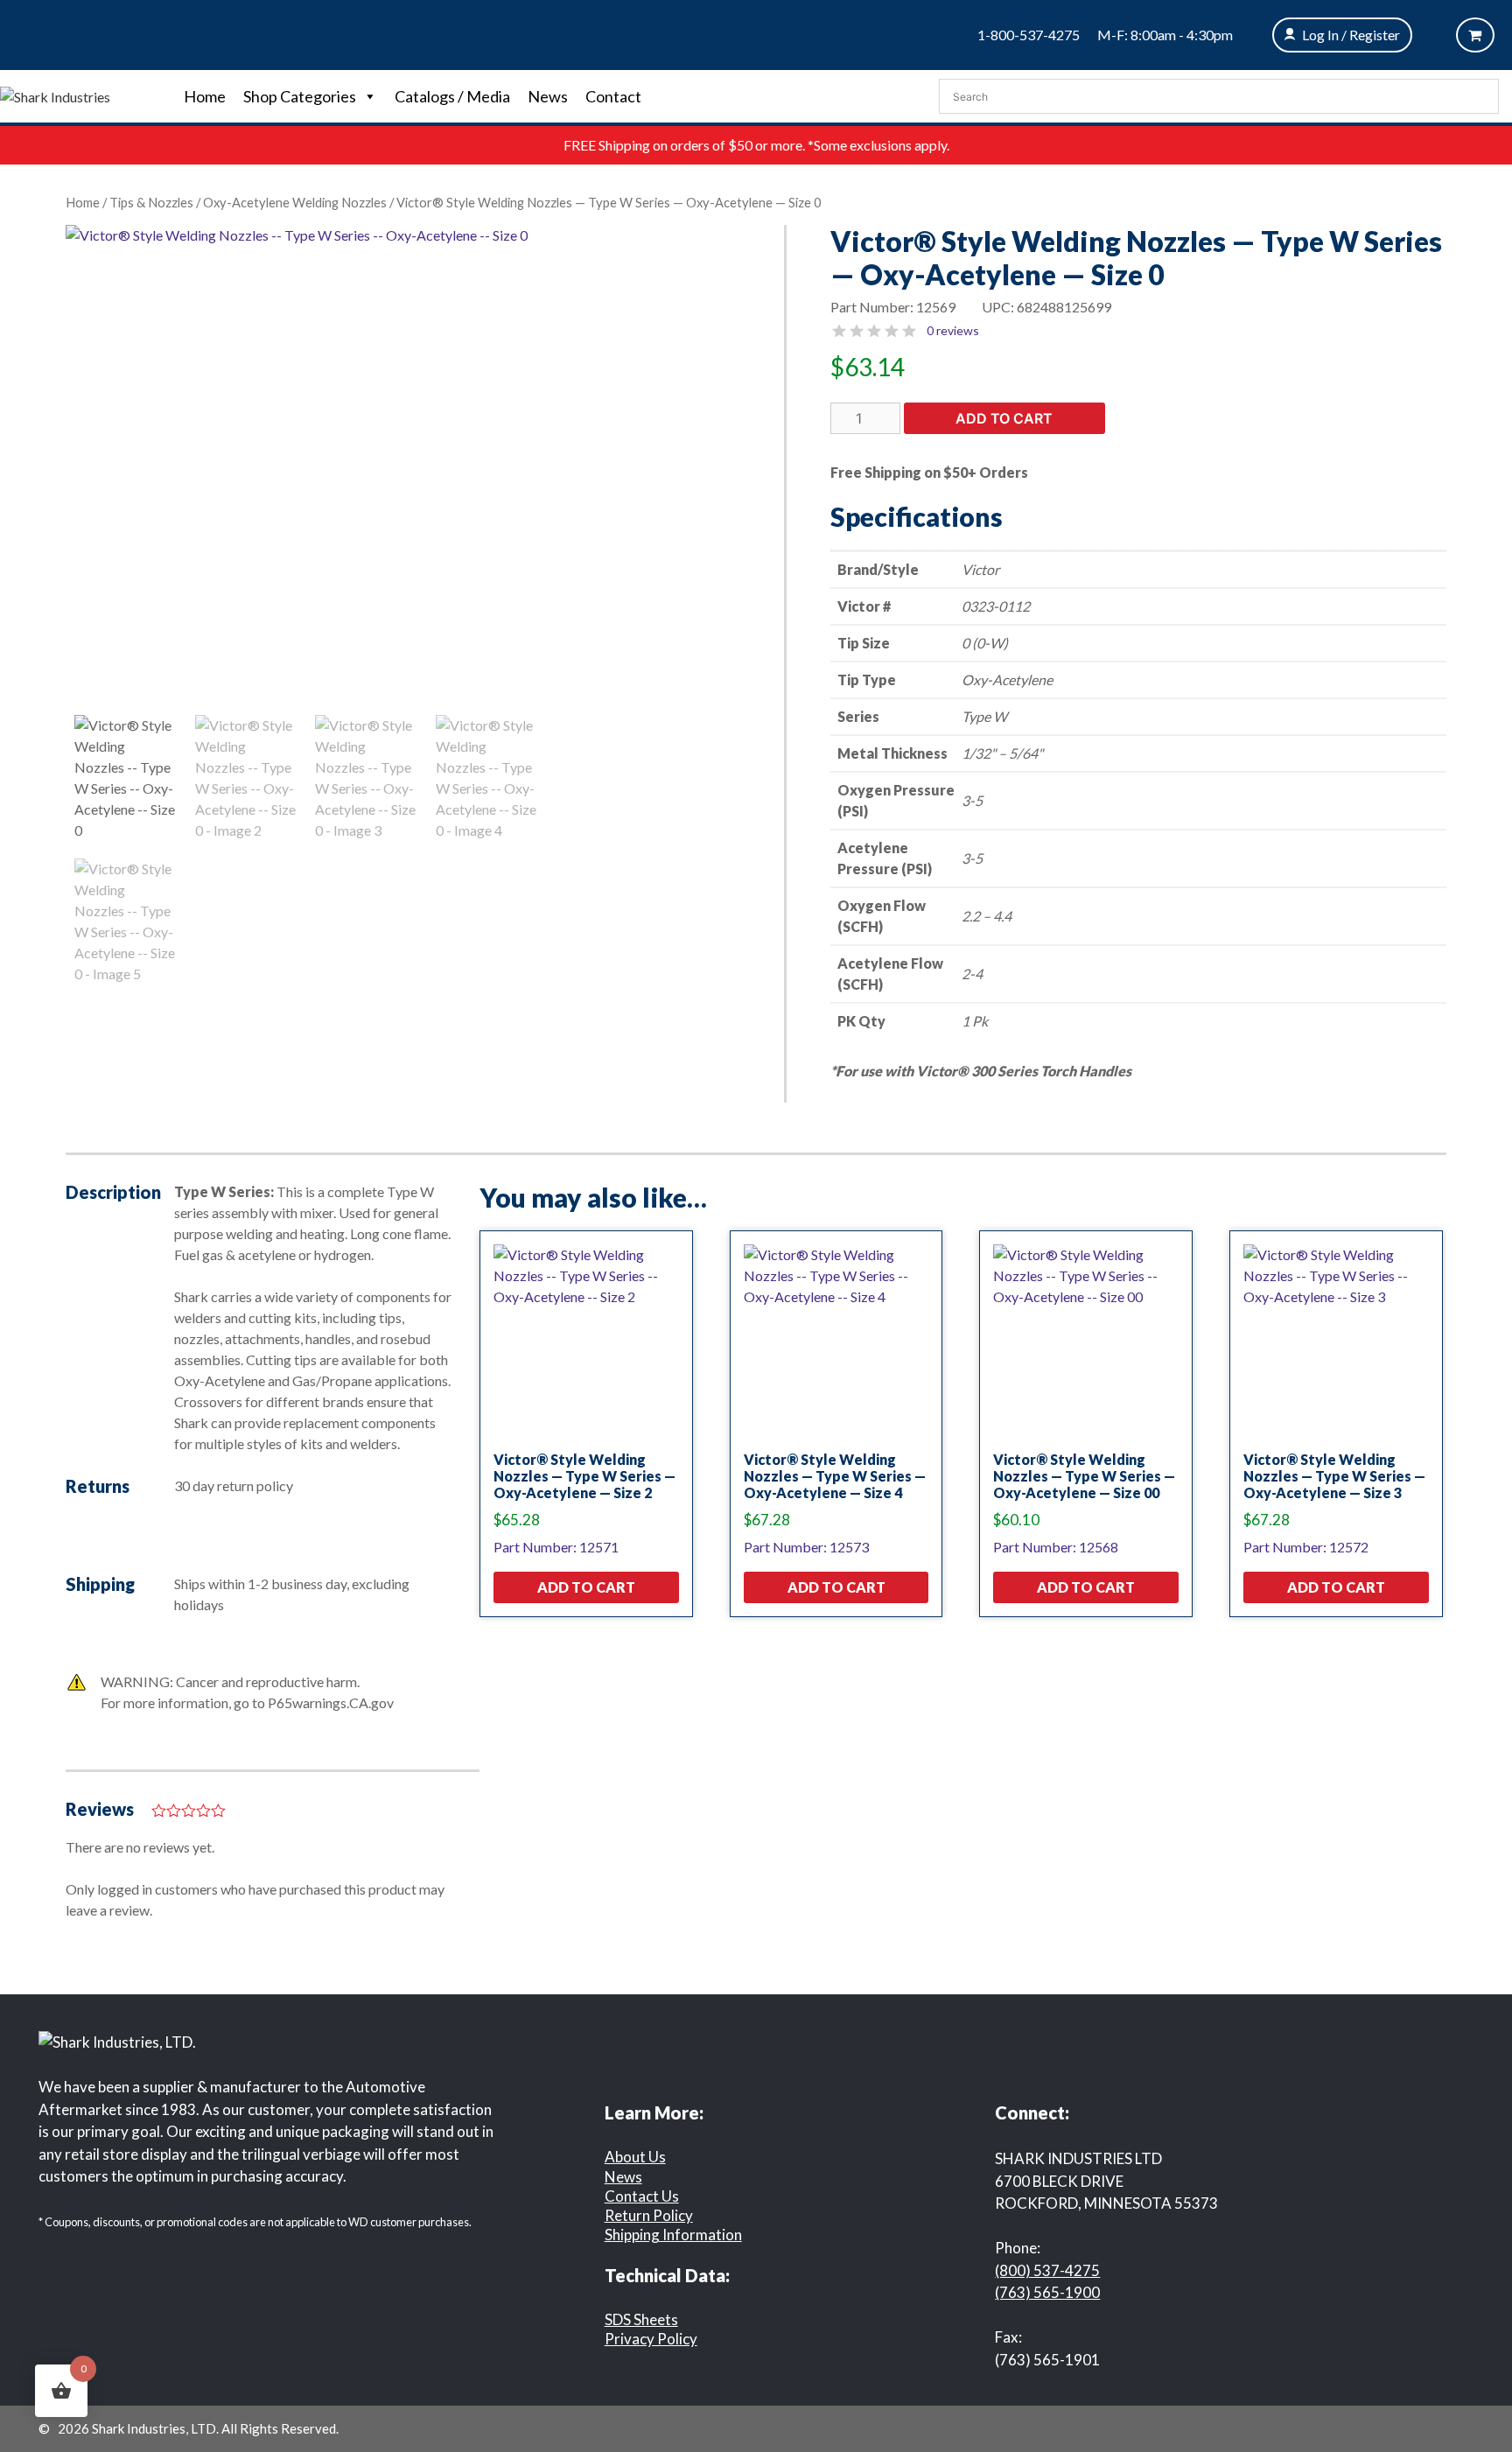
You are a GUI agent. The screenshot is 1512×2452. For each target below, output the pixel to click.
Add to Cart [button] (586, 1587)
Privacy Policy (651, 2339)
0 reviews (953, 330)
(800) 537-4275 (1047, 2270)
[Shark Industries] (55, 95)
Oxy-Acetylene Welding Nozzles (295, 202)
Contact (613, 96)
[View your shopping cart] (1475, 35)
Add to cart (1004, 418)
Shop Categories (300, 96)
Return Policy (649, 2215)
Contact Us (642, 2196)
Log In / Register (1351, 35)
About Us (635, 2157)
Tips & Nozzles (151, 202)
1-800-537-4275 (1029, 35)
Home (205, 96)
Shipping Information (673, 2235)
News (548, 96)
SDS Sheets (641, 2319)
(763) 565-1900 (1047, 2292)
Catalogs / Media (452, 96)
